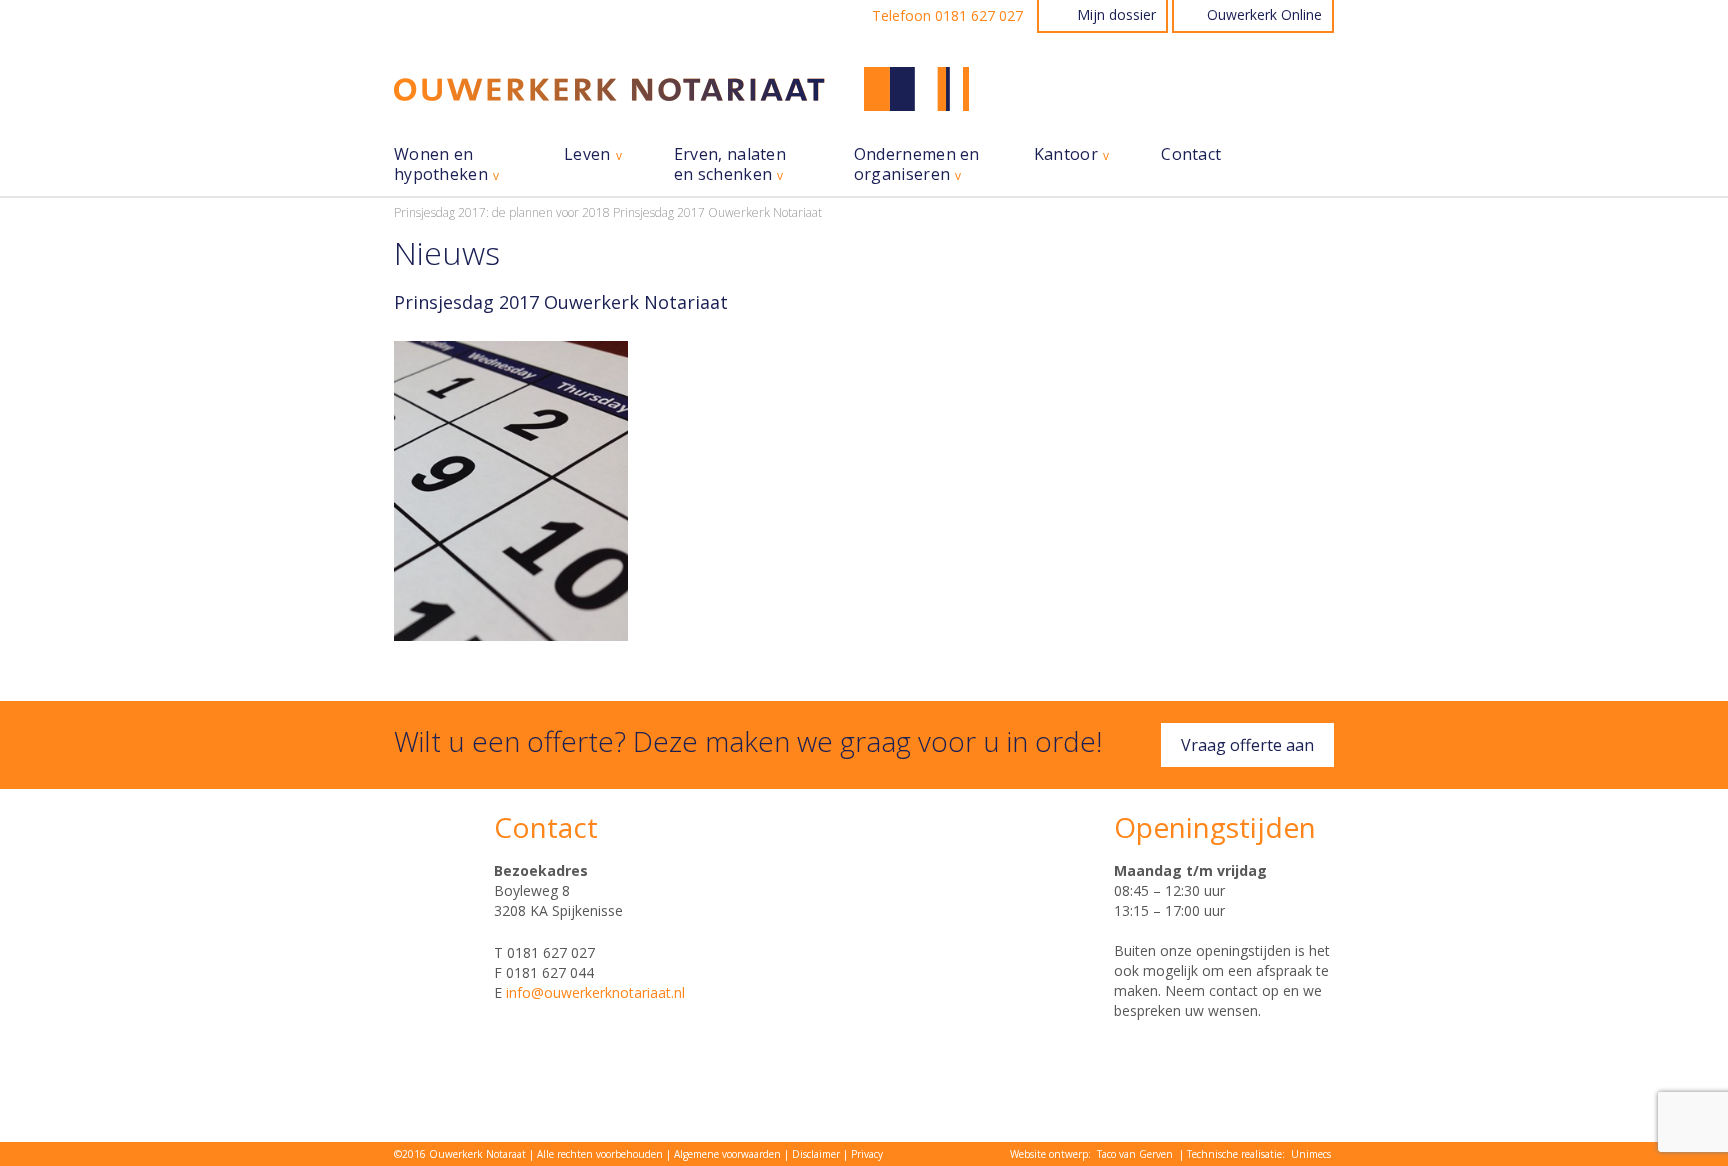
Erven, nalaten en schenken (730, 164)
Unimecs (1311, 1154)
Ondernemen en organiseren (917, 164)
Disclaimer (816, 1154)
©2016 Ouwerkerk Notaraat (460, 1154)
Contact (1191, 154)
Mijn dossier (1116, 14)
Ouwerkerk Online (1264, 14)
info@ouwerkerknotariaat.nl (595, 992)
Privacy (867, 1154)
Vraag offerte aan (1247, 745)
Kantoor (1066, 154)
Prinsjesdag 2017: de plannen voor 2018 (502, 212)
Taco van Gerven (1135, 1154)
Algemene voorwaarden (727, 1154)
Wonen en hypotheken (441, 164)
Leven (587, 154)
